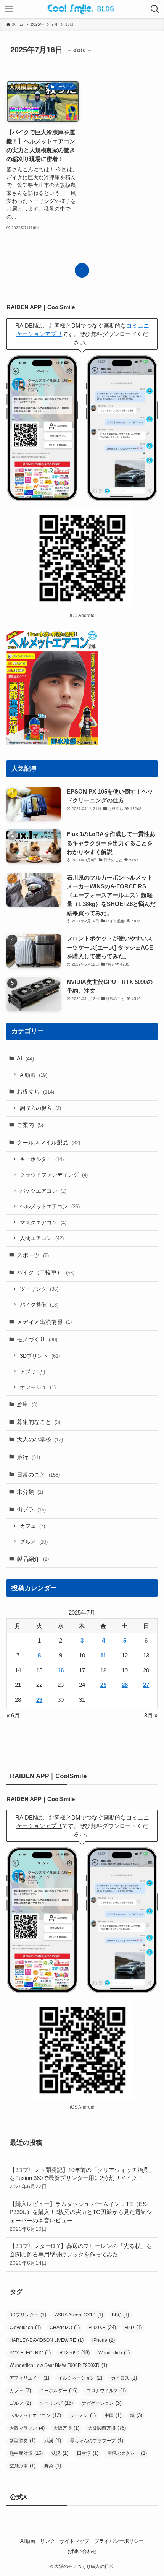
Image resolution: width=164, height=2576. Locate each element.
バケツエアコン (43, 1191)
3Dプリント (40, 1356)
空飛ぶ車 (23, 2466)
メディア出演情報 (44, 1322)
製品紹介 (33, 1559)
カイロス (124, 2378)
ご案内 (30, 1125)
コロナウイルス (106, 2390)
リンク (47, 2541)
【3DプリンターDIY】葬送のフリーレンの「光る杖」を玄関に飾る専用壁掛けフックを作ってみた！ (81, 2254)
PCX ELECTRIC (30, 2353)
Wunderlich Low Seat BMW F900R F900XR (58, 2365)
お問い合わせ (82, 2551)
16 (61, 1670)
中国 (113, 2415)
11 (103, 1655)
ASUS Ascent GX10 (79, 2315)
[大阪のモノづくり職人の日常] (82, 9)
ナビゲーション (101, 2403)
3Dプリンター (28, 2315)
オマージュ (38, 1387)
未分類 (30, 1492)
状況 (60, 2453)
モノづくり (37, 1339)
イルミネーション (80, 2378)
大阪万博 (66, 2428)
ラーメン (83, 2415)
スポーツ (33, 1255)
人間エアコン (42, 1238)
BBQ (120, 2315)
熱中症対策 (26, 2453)
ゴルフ (20, 2403)
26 (125, 1685)
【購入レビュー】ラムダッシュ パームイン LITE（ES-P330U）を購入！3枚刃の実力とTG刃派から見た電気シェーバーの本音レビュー (81, 2216)
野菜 (53, 2466)
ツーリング (39, 1289)
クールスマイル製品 (48, 1142)
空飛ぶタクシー (127, 2453)
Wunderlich (114, 2353)
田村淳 (88, 2453)
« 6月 (13, 1715)
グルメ (34, 1542)
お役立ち (35, 1092)
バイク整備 (39, 1305)
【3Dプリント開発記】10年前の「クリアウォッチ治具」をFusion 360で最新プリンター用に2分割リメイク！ (82, 2178)
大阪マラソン (27, 2428)
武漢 (53, 2440)
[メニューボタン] (9, 9)
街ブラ (31, 1509)
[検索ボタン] (155, 9)
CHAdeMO (65, 2327)
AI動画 (34, 1075)
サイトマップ (74, 2541)
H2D (133, 2327)
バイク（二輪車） (46, 1272)
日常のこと (38, 1475)
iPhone (104, 2340)
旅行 (28, 1457)
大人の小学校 (40, 1439)
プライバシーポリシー (119, 2541)
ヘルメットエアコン (50, 1206)
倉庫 (27, 1404)
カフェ (32, 1526)
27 (146, 1685)
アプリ (32, 1372)
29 (39, 1700)
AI (25, 1058)
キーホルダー (42, 1159)
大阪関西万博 (107, 2428)
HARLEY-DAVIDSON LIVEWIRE (47, 2340)
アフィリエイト (29, 2378)
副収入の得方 (40, 1108)
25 (103, 1685)
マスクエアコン (43, 1222)
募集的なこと (39, 1422)
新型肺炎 (23, 2440)
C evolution (25, 2327)
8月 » (151, 1715)
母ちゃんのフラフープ (96, 2440)
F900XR (102, 2327)
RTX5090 (75, 2353)
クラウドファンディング (54, 1175)
